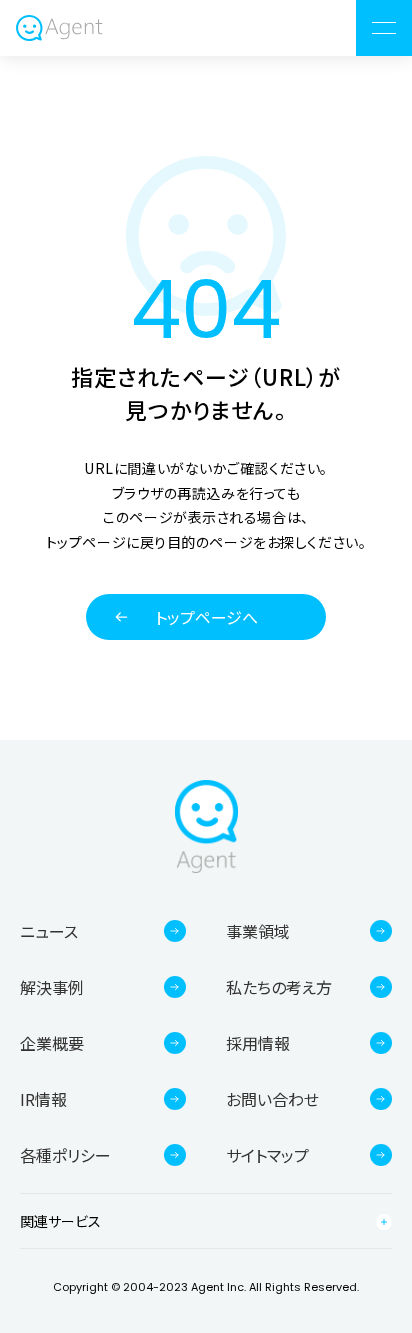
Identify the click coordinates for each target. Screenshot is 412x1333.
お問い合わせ (272, 1099)
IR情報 (43, 1099)
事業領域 (258, 931)
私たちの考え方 (279, 987)
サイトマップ (267, 1155)
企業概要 (52, 1043)
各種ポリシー (65, 1155)
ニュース (49, 931)
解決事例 (52, 987)
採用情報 (258, 1043)
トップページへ (206, 617)
